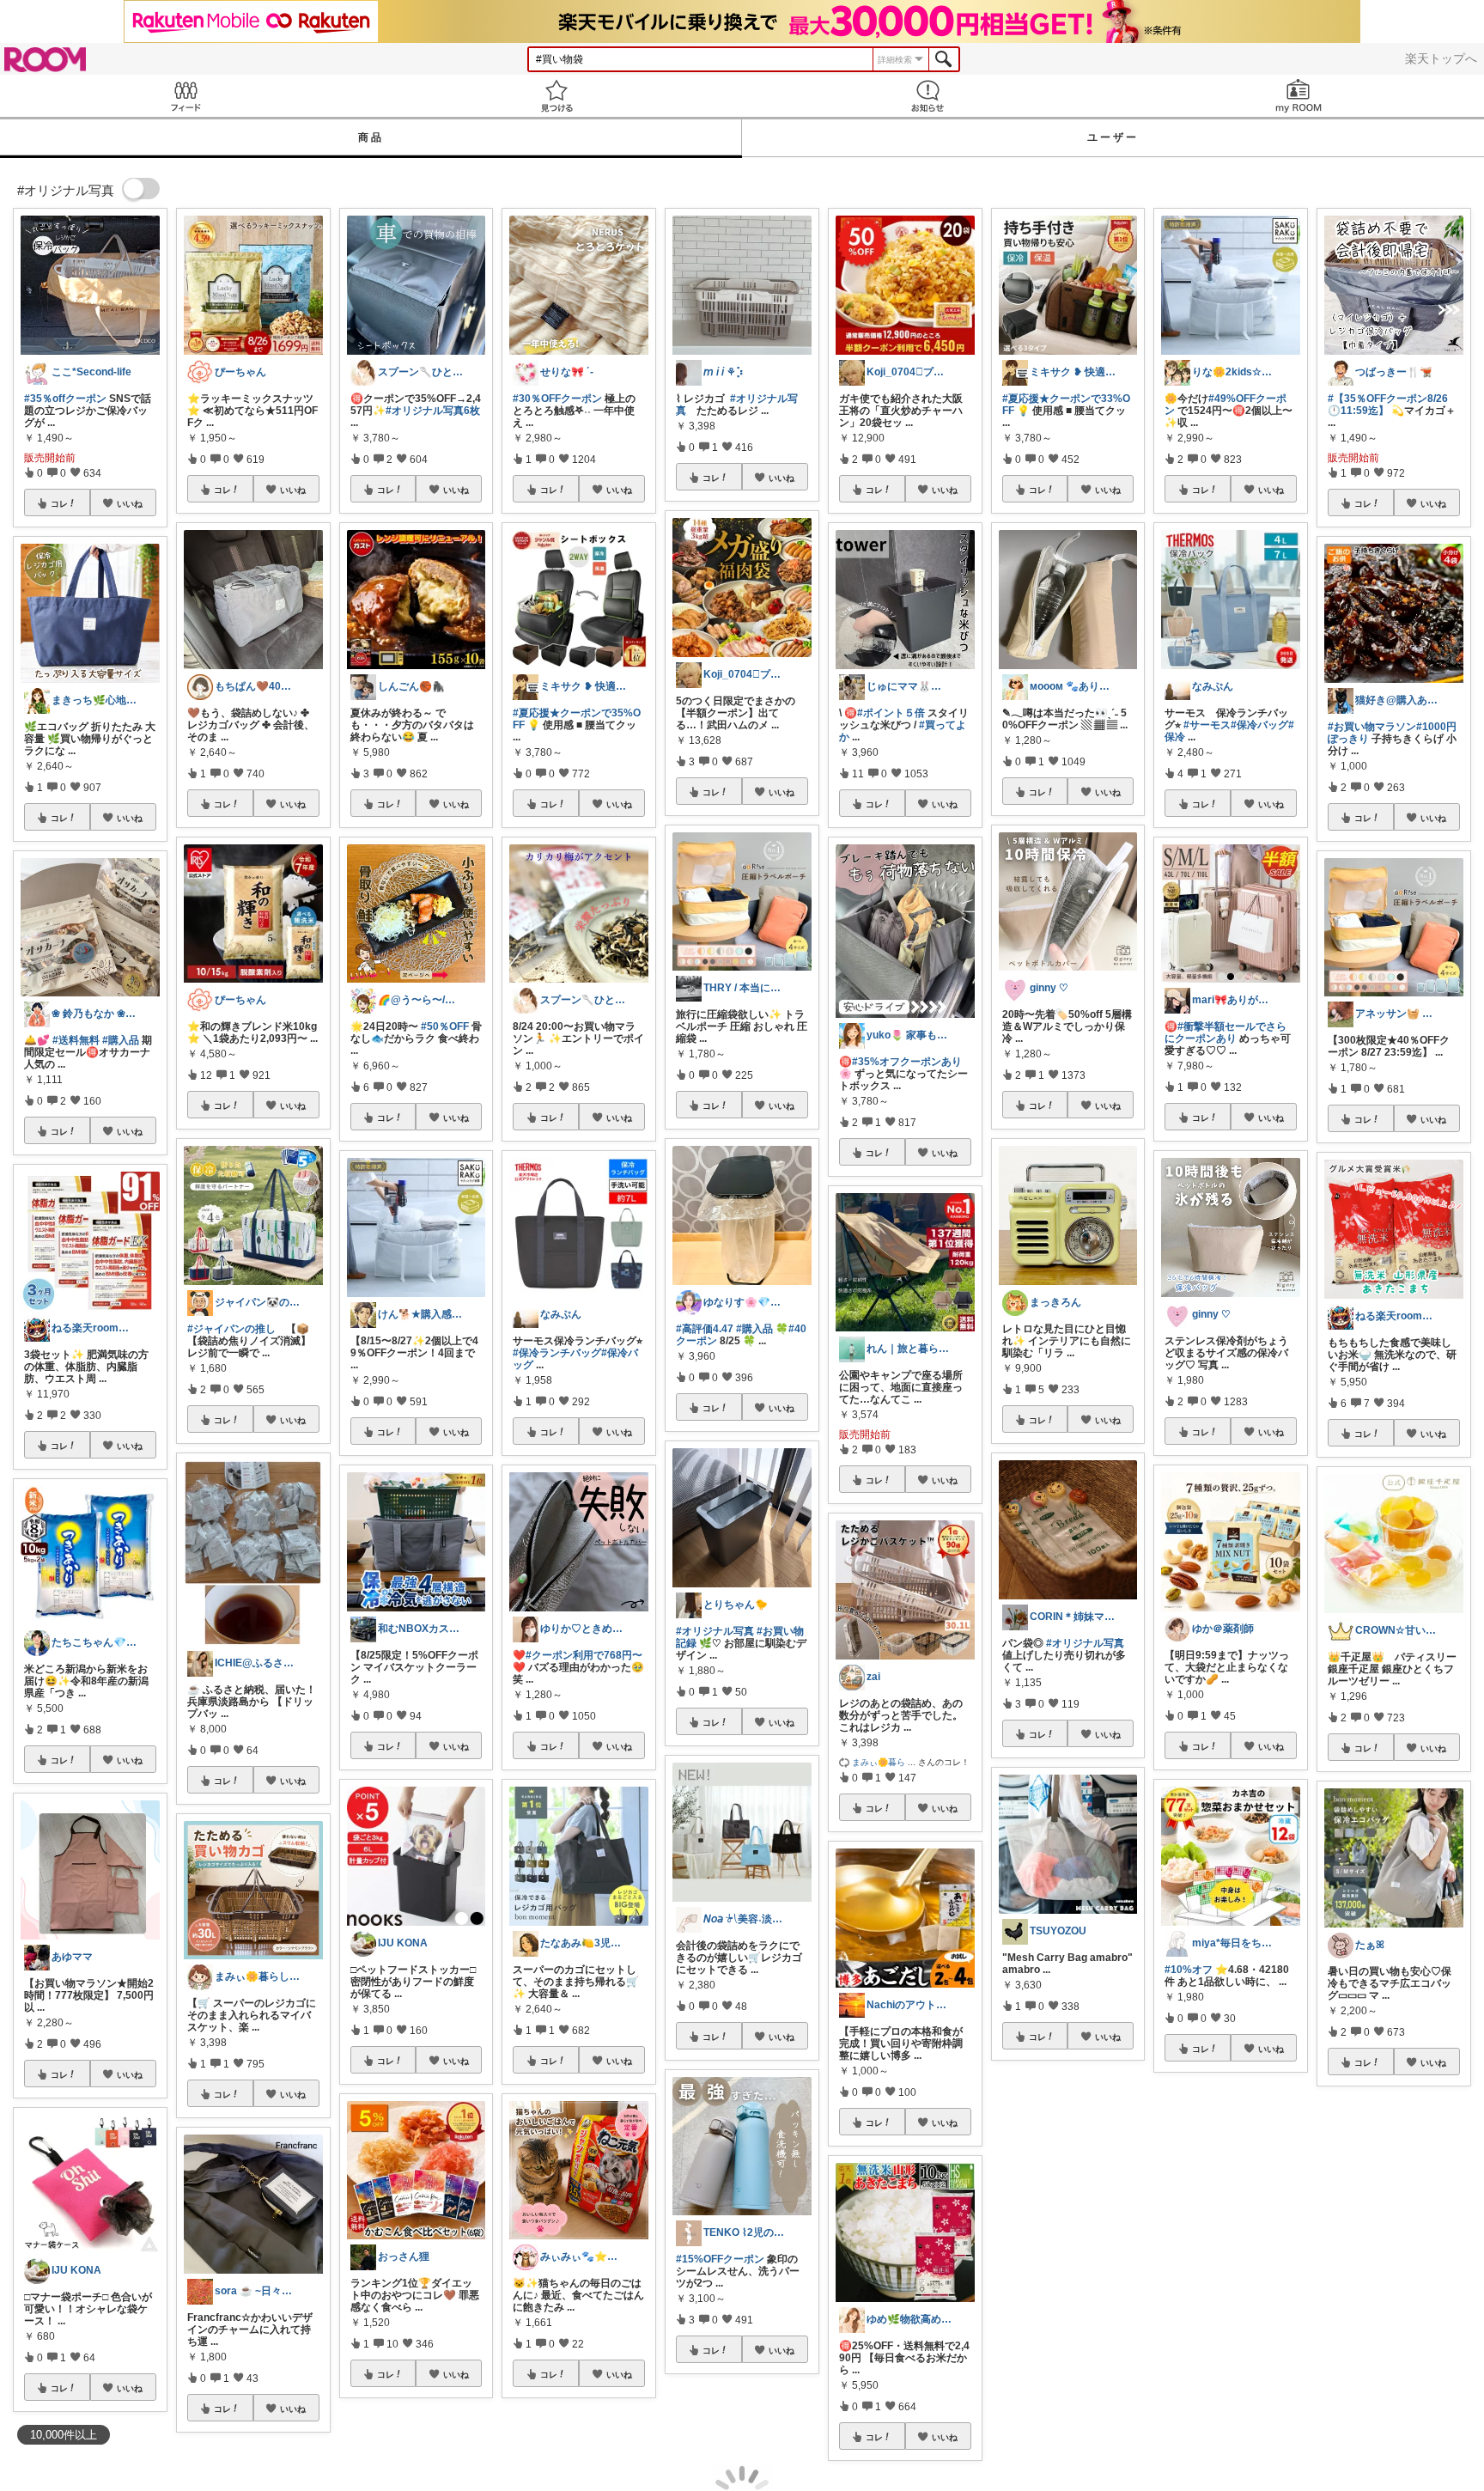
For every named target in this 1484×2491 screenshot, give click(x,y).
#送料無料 (76, 1040)
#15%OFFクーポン (720, 2259)
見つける (556, 96)
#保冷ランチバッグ (557, 1353)
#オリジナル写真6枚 (433, 411)
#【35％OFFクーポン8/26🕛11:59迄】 (1388, 405)
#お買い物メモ (1362, 2285)
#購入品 (121, 1040)
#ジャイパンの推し (231, 1329)
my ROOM (1298, 96)
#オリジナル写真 (715, 1631)
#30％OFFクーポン (557, 399)
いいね (130, 503)
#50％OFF (445, 1026)
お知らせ (927, 96)
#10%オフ (1189, 1970)
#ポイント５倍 (891, 713)
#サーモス (1207, 725)
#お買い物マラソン (1372, 727)
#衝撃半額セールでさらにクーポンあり (1226, 1032)
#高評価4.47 (705, 1329)
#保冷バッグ (1259, 725)
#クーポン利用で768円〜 (584, 1655)
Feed (185, 96)
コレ (59, 503)
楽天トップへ (1441, 58)
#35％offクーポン (65, 399)
